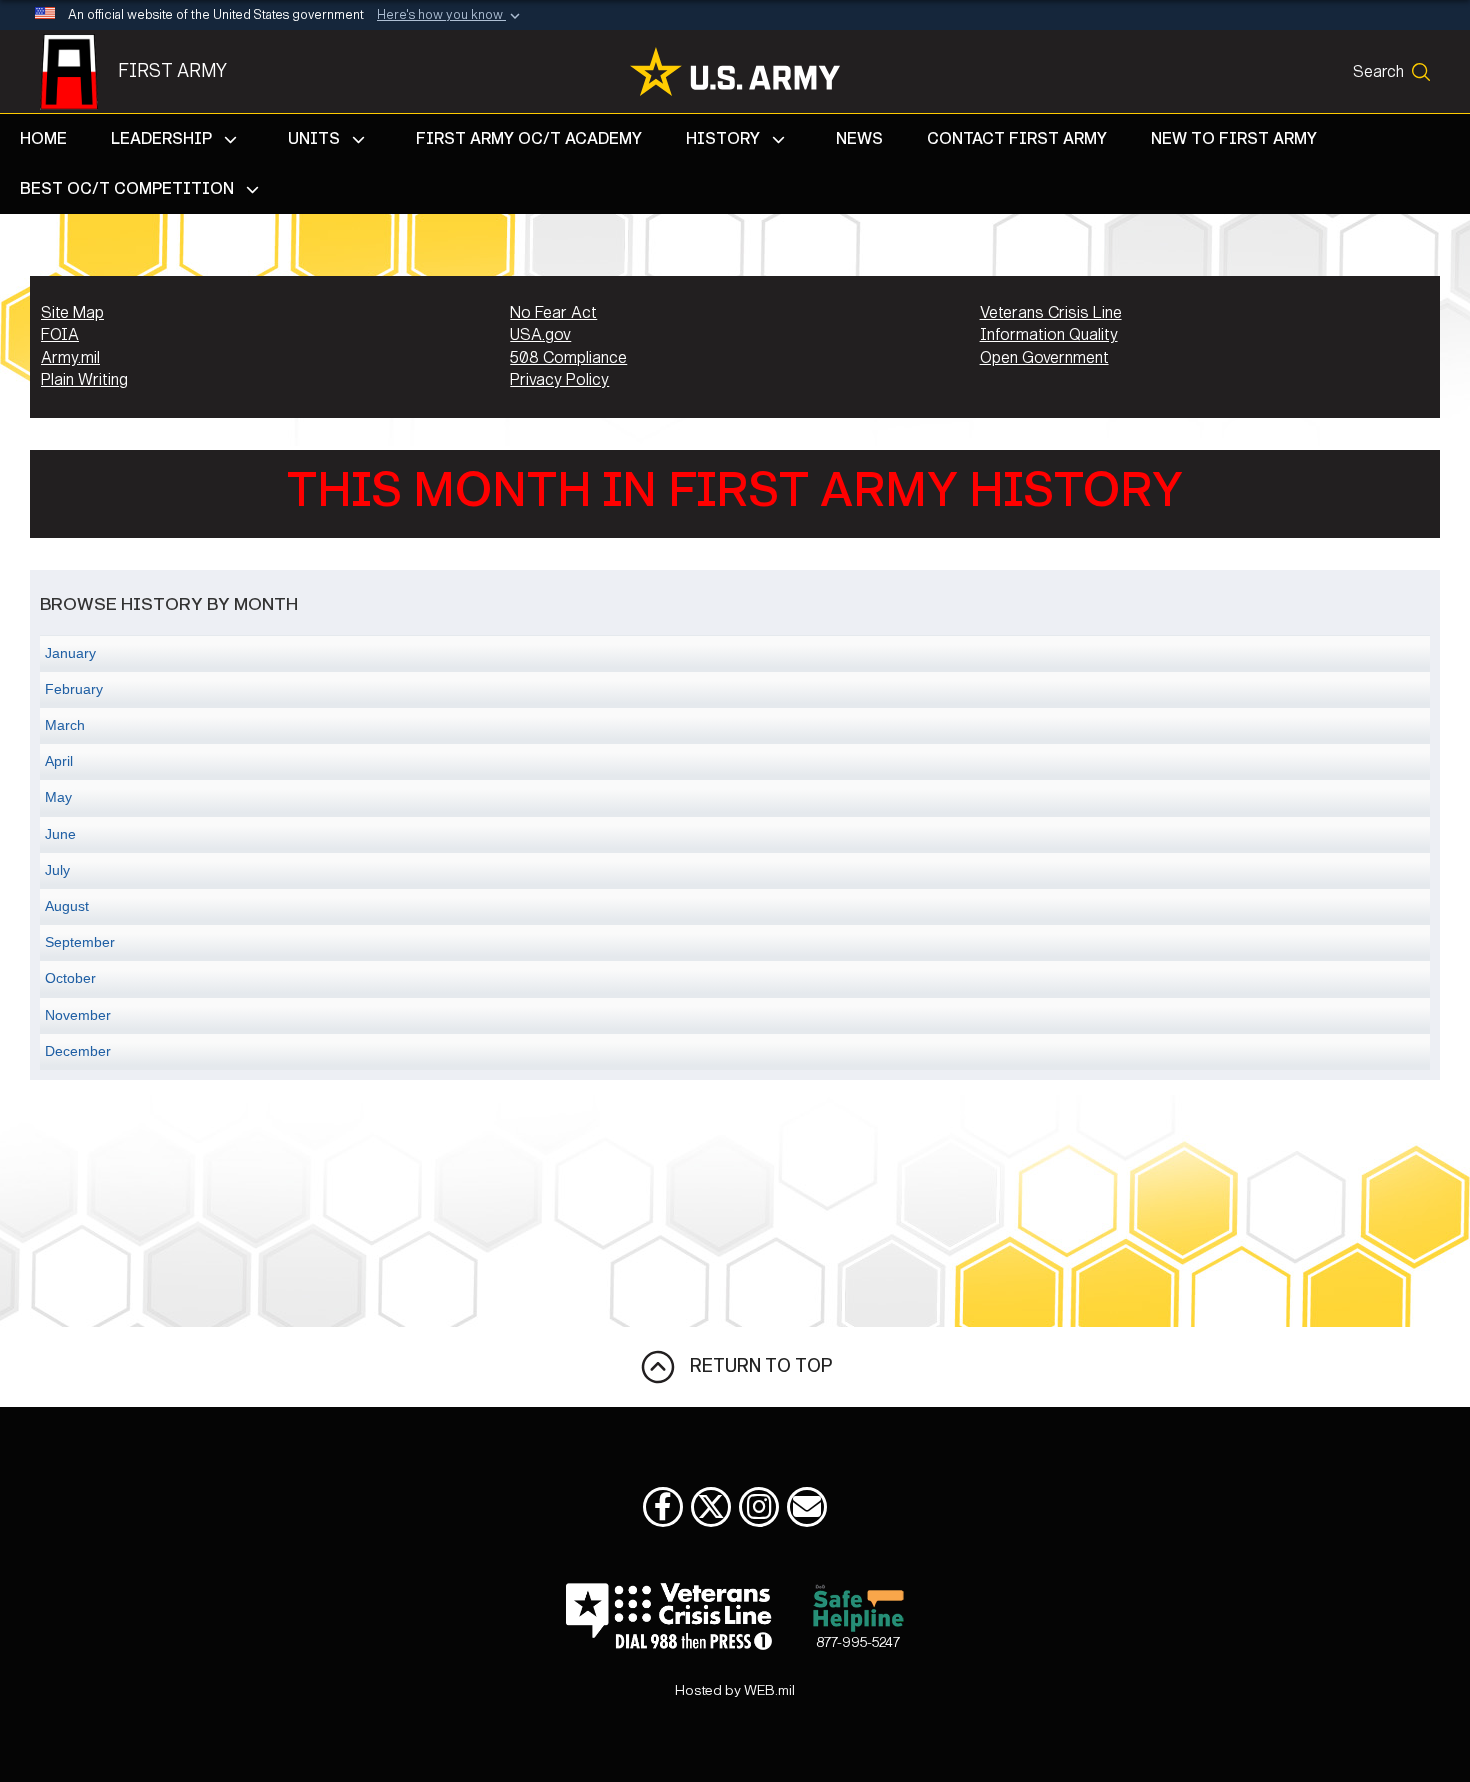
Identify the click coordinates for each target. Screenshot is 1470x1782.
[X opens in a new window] (711, 1507)
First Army (172, 71)
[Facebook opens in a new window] (663, 1507)
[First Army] (79, 72)
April (59, 761)
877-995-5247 (858, 1642)
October (70, 978)
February (74, 689)
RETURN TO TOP (755, 1366)
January (70, 653)
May (58, 797)
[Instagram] (759, 1507)
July (57, 870)
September (80, 942)
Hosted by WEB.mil (735, 1690)
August (67, 906)
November (78, 1015)
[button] (450, 16)
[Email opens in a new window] (807, 1507)
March (65, 725)
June (60, 834)
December (78, 1051)
